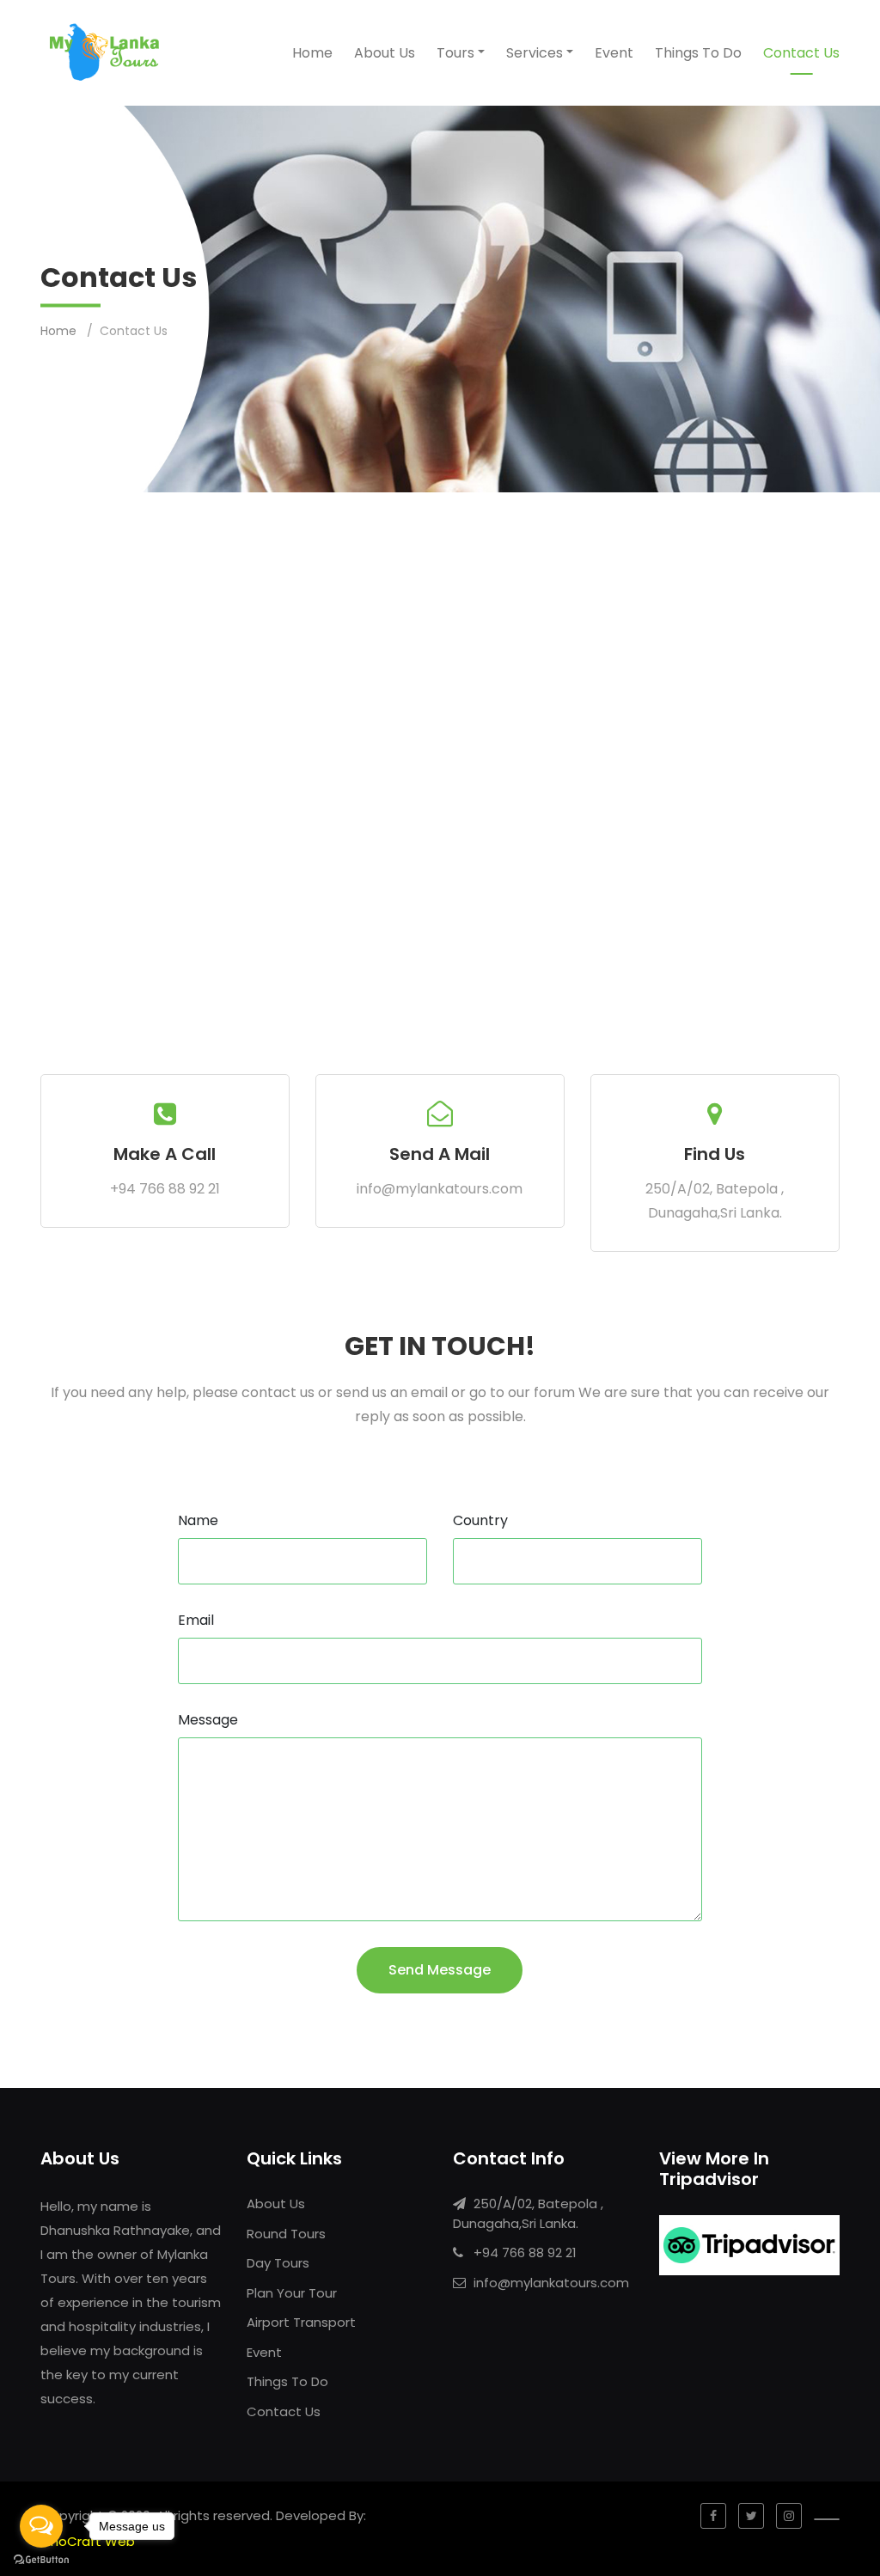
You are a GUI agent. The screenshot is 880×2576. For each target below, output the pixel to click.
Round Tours (286, 2234)
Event (614, 53)
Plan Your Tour (292, 2293)
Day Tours (278, 2263)
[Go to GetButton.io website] (41, 2559)
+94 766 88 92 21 (165, 1189)
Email (196, 1620)
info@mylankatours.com (440, 1189)
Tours (455, 53)
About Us (385, 53)
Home (312, 53)
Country (480, 1520)
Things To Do (698, 53)
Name (198, 1520)
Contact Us (801, 53)
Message (208, 1720)
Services (535, 53)
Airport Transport (301, 2322)
